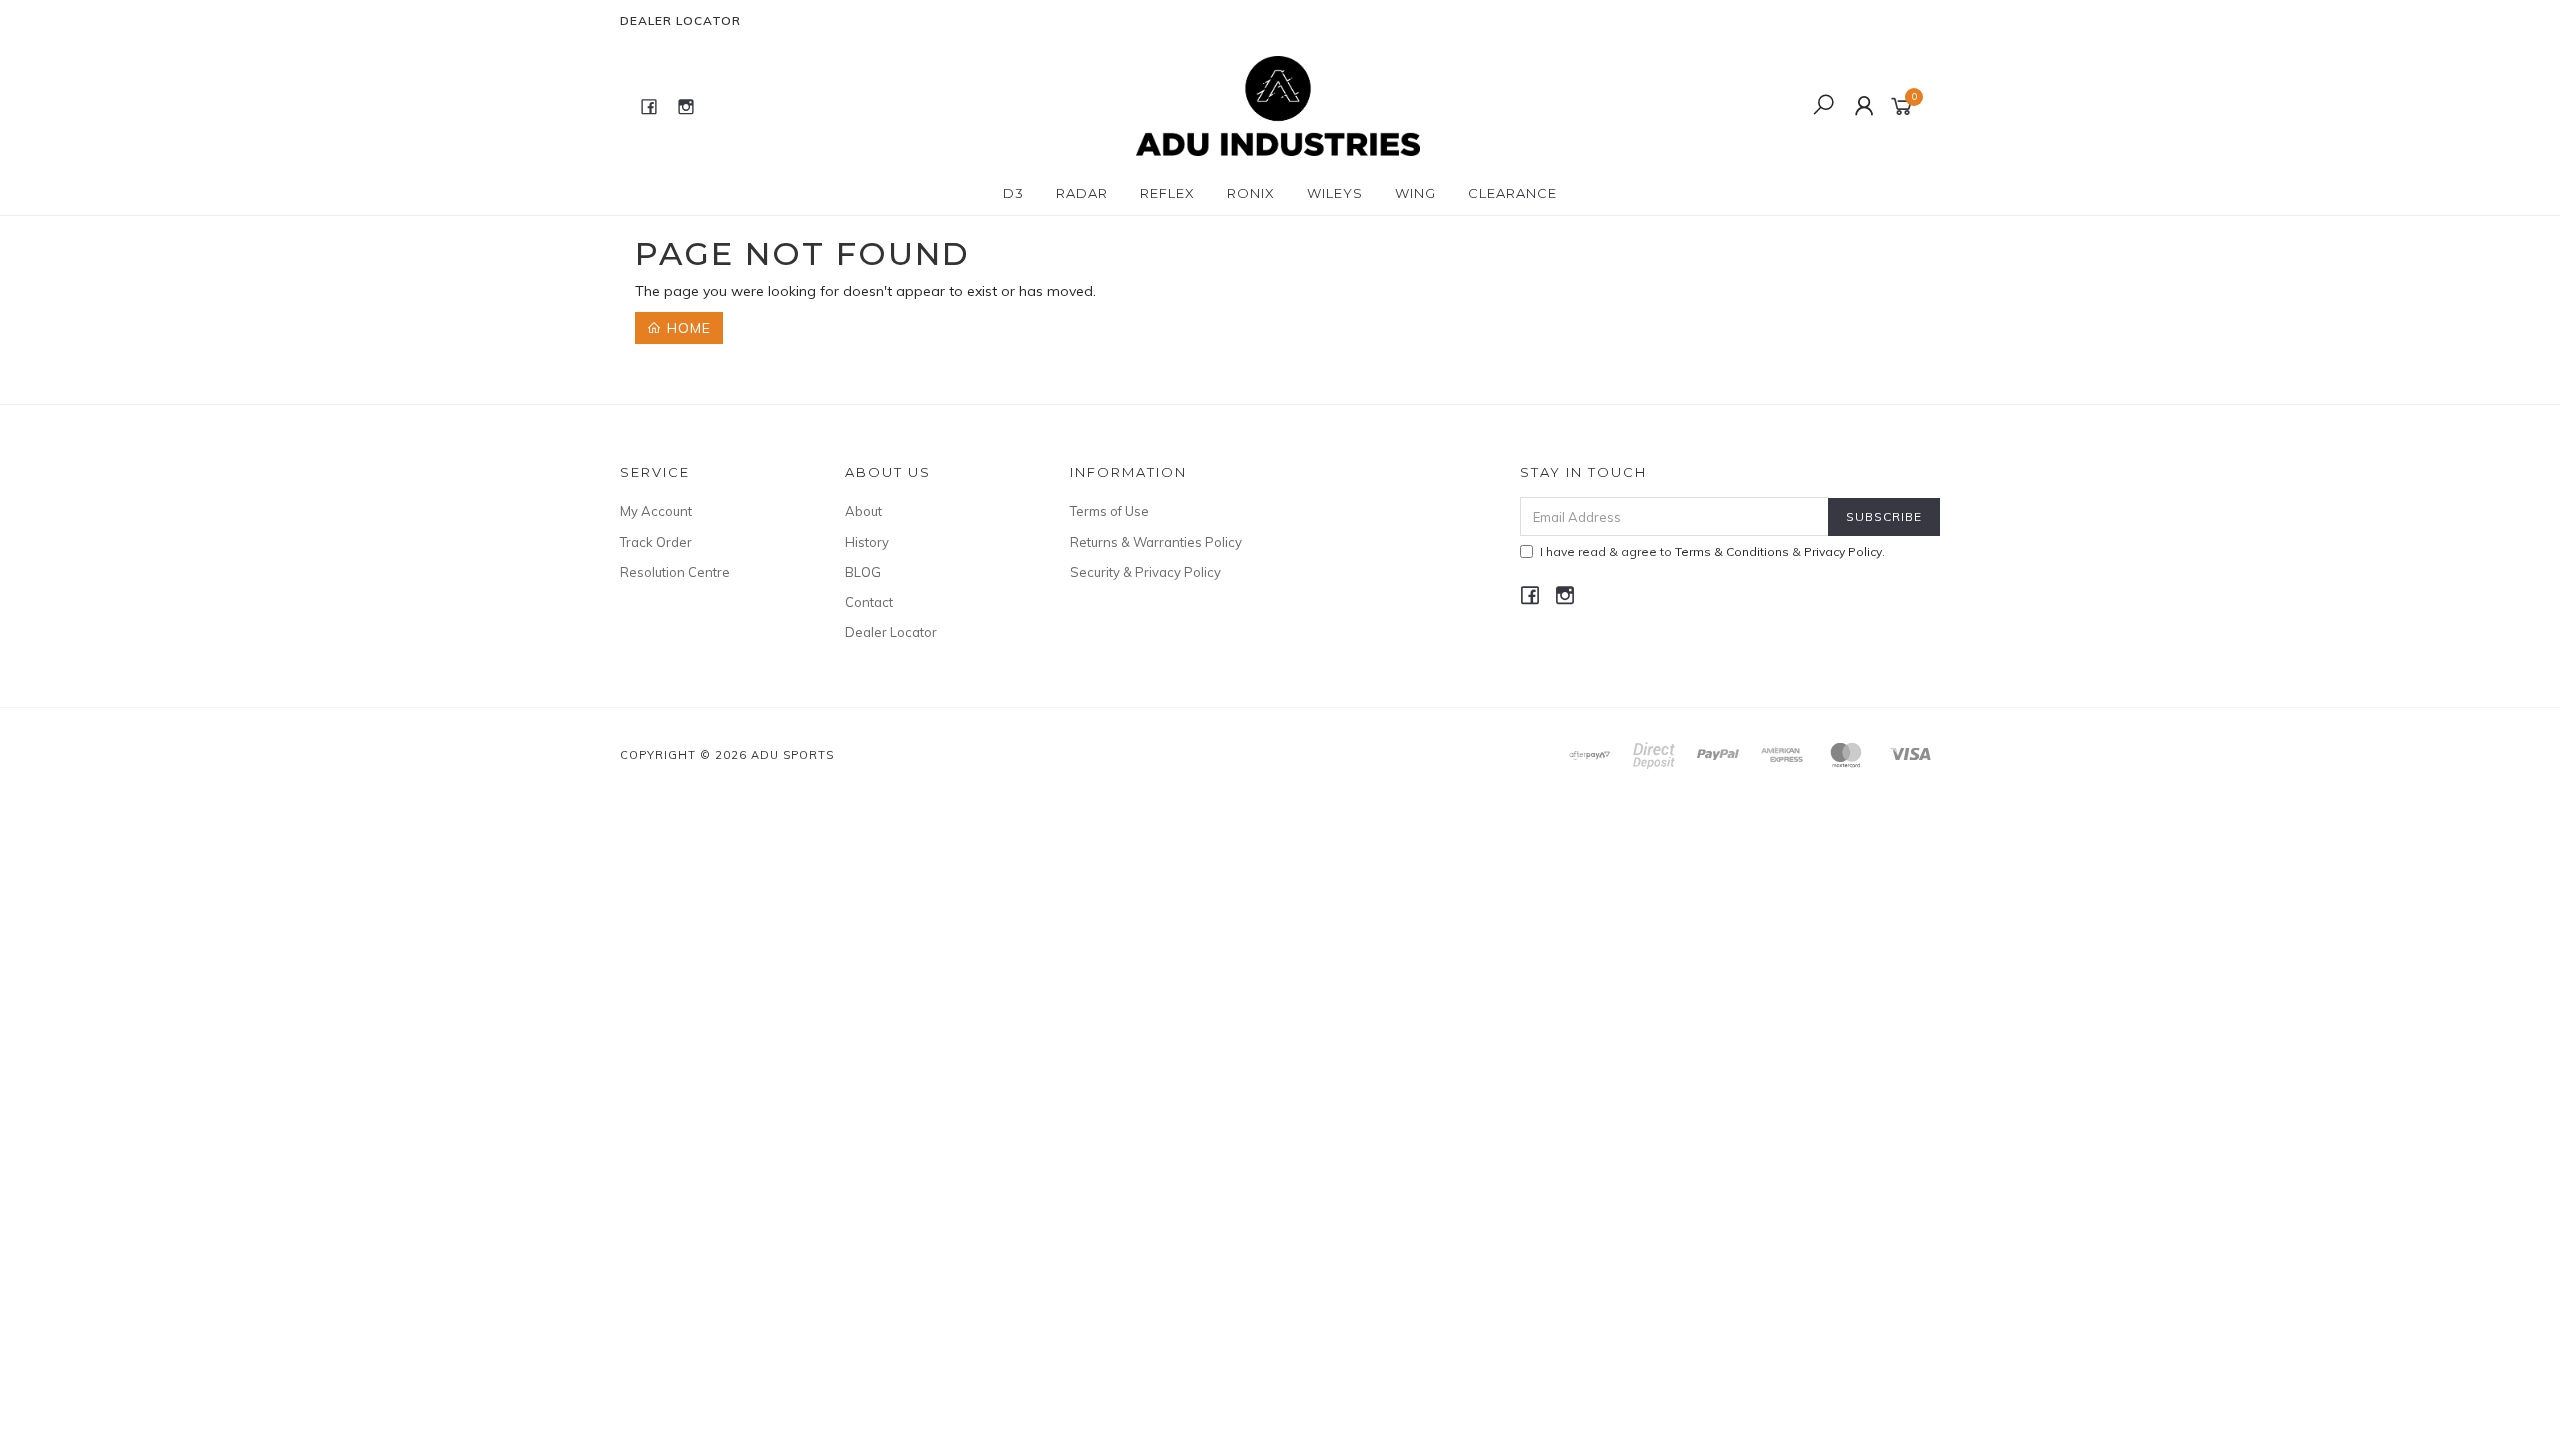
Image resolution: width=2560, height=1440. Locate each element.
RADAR (1082, 193)
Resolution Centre (675, 572)
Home (686, 328)
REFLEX (1167, 193)
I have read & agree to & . (1712, 551)
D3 (1013, 193)
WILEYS (1335, 193)
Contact (869, 602)
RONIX (1251, 193)
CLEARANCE (1512, 193)
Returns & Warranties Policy (1156, 542)
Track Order (656, 542)
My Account (656, 511)
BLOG (863, 572)
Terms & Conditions (1732, 551)
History (867, 542)
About (863, 511)
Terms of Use (1109, 511)
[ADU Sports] (1277, 105)
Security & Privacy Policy (1145, 572)
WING (1415, 193)
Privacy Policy (1843, 551)
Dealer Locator (680, 20)
